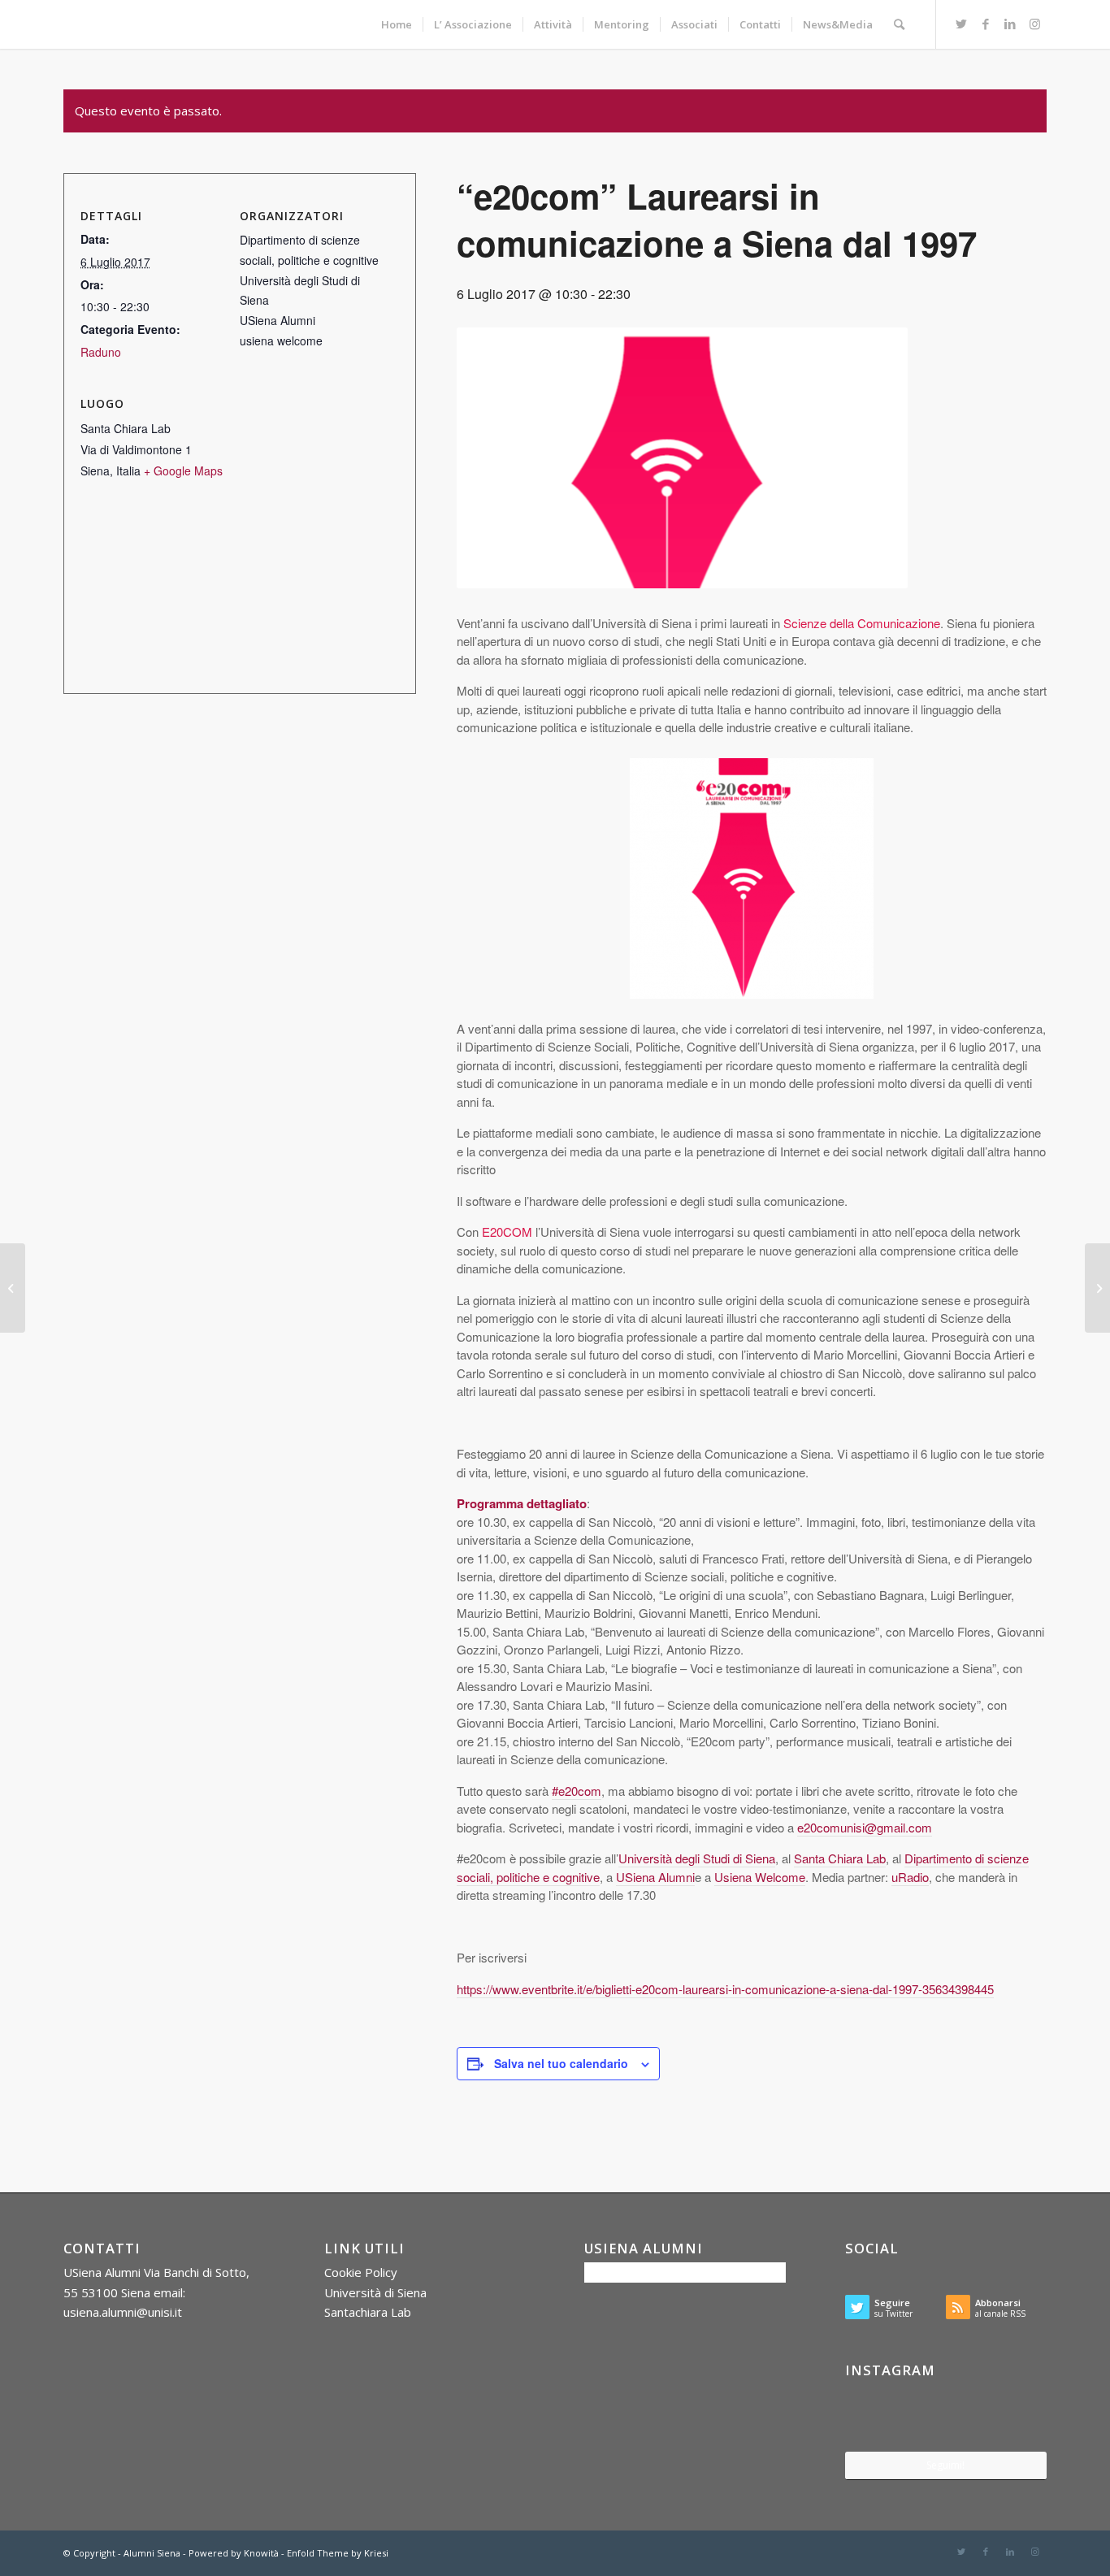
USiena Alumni (655, 1877)
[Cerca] (899, 24)
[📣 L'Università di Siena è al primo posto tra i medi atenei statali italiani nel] (878, 2417)
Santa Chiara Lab (840, 1858)
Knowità (261, 2553)
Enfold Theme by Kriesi (338, 2553)
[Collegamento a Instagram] (1034, 24)
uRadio (910, 1877)
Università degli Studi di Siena (697, 1858)
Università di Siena (375, 2292)
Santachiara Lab (368, 2312)
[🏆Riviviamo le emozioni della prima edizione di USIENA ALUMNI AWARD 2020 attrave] (946, 2418)
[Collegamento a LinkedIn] (1010, 24)
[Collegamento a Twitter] (961, 24)
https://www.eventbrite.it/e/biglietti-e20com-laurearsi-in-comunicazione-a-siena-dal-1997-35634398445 (725, 1989)
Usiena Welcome (760, 1877)
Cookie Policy (361, 2272)
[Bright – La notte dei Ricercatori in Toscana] (1097, 1288)
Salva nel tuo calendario (561, 2063)
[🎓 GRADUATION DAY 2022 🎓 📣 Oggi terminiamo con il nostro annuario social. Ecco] (1014, 2417)
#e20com (577, 1791)
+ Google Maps (183, 471)
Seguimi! (945, 2465)
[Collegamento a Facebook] (986, 24)
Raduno (101, 352)
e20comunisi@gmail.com (865, 1827)
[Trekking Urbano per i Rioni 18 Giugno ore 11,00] (13, 1288)
